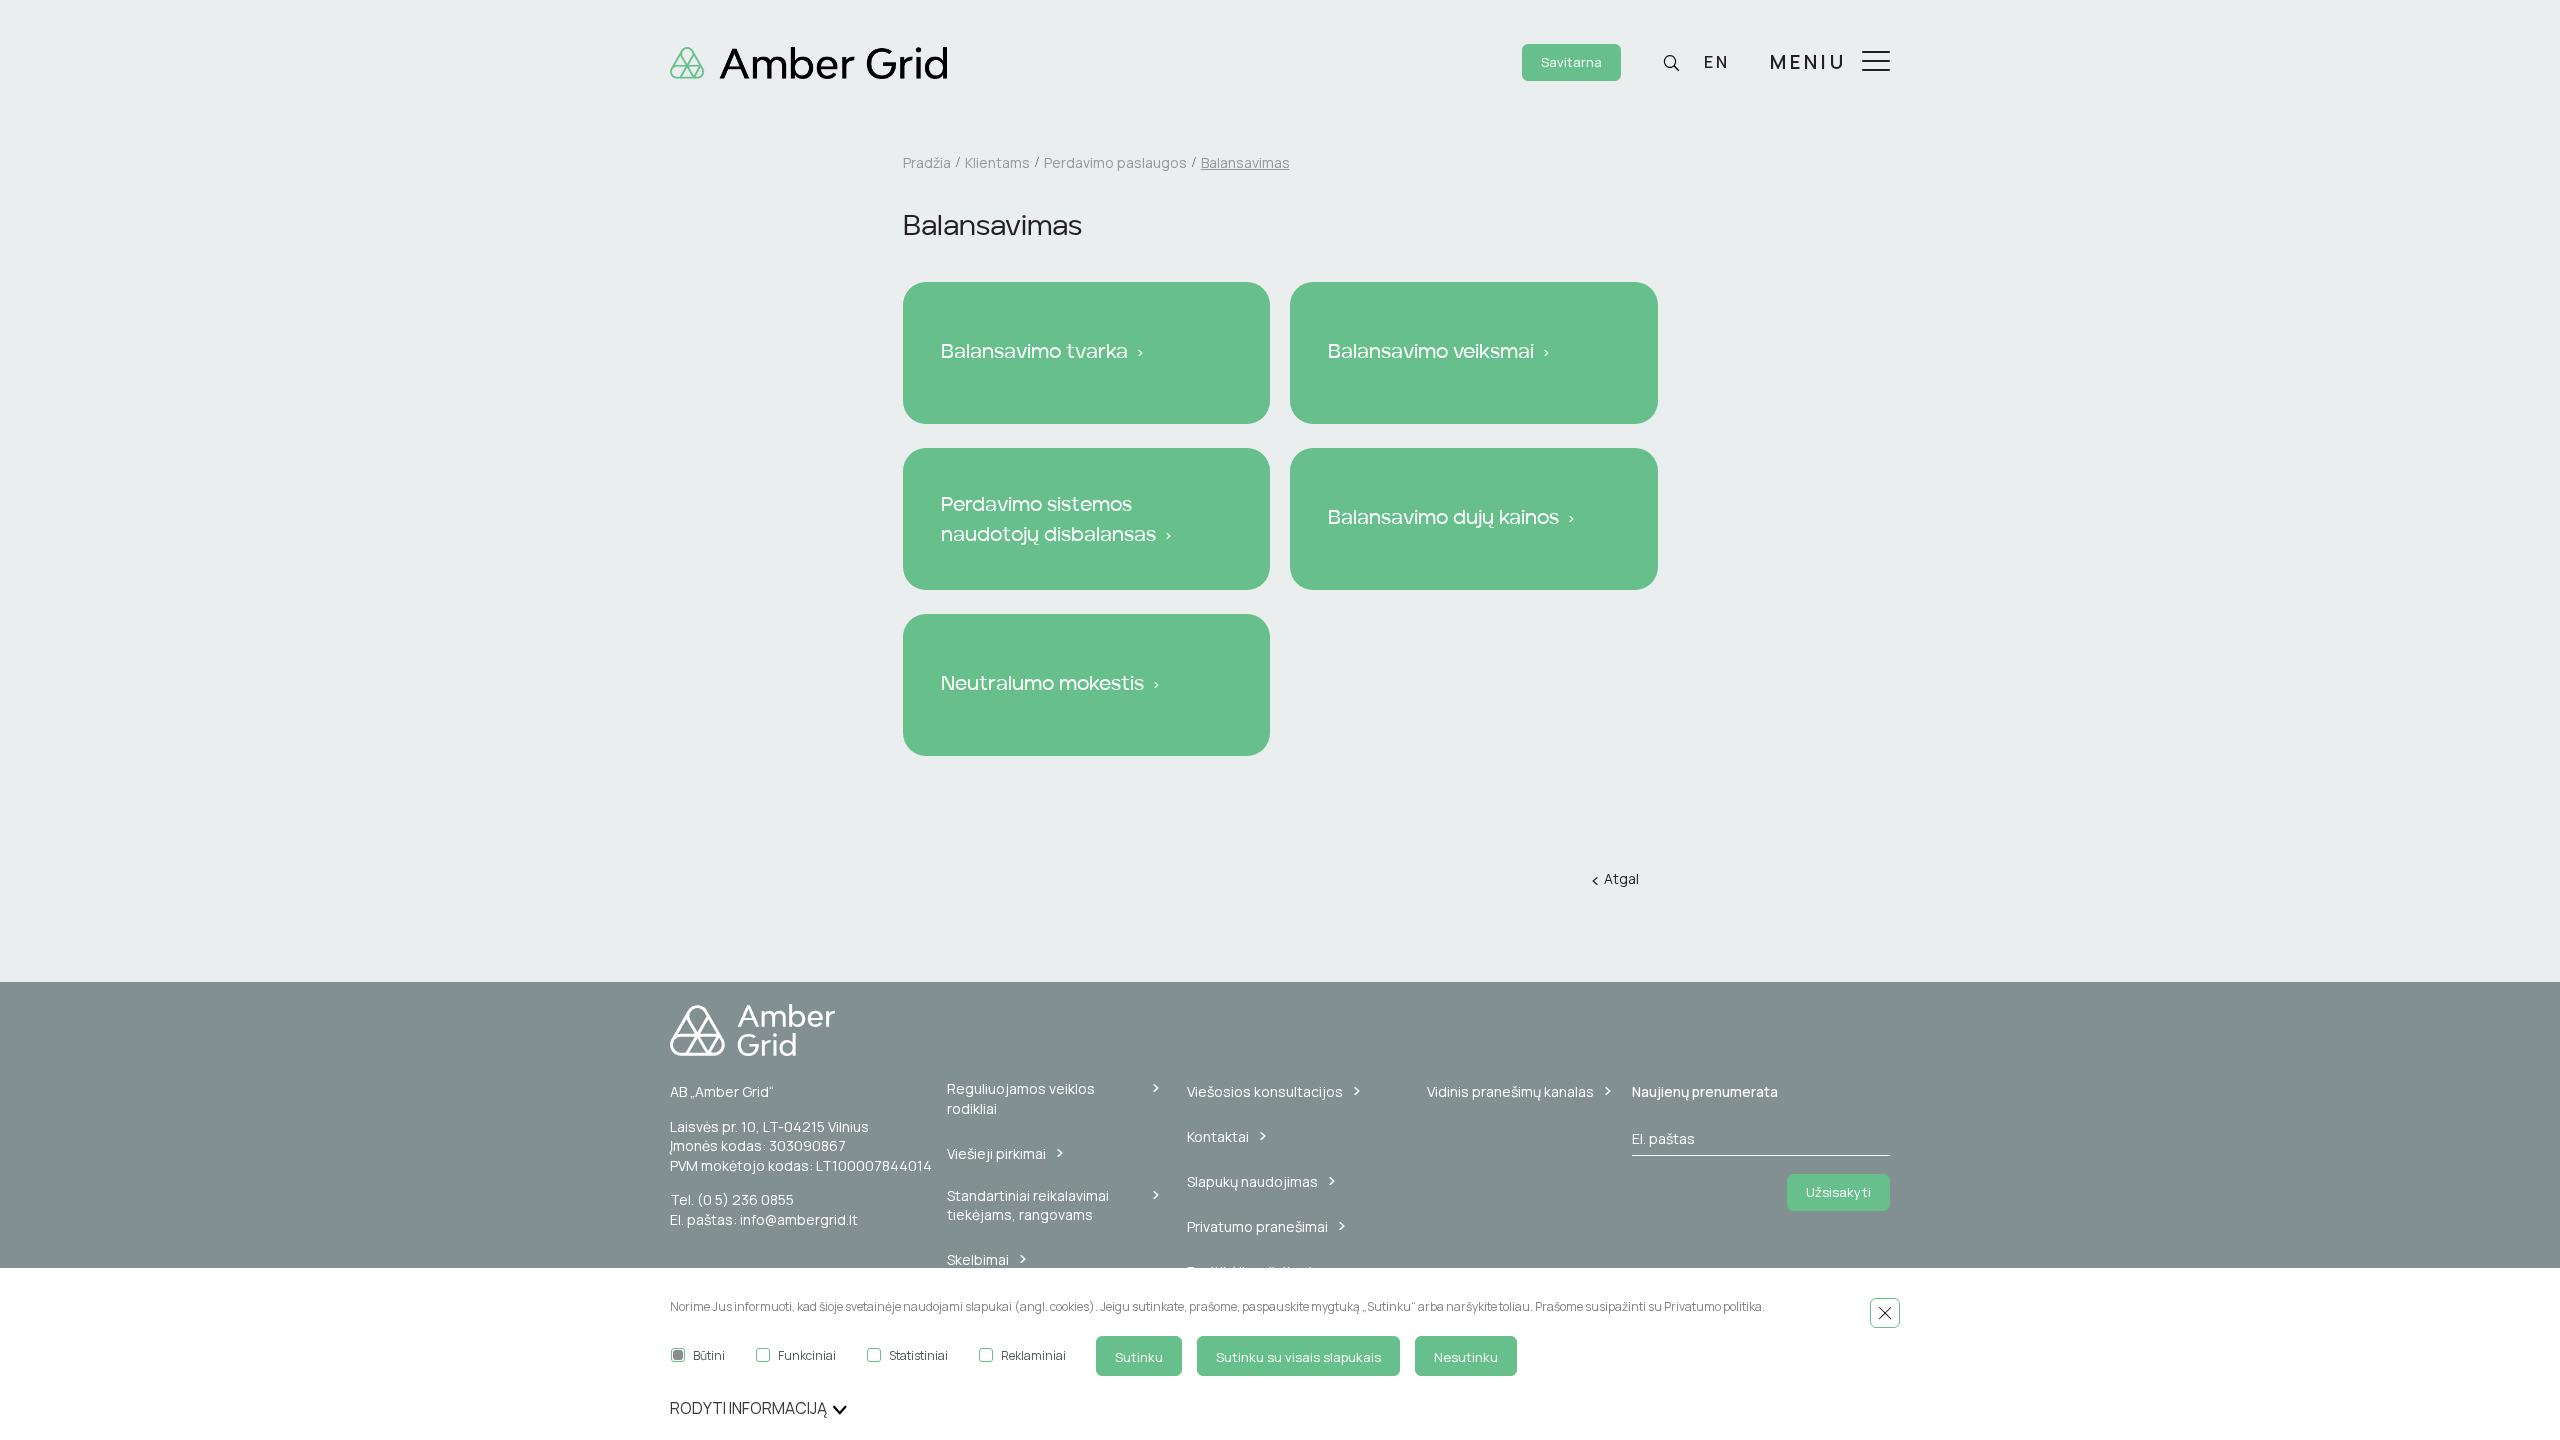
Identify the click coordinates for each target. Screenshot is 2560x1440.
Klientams (997, 162)
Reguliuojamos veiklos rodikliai (1021, 1098)
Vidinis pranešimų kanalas (1510, 1091)
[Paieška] (1671, 63)
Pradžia (927, 162)
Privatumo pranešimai (1257, 1226)
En (1717, 62)
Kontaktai (1218, 1136)
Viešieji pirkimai (996, 1153)
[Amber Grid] (808, 61)
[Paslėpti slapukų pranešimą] (1885, 1313)
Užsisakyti (1838, 1192)
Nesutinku (1466, 1357)
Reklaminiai (1033, 1355)
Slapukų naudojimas (1252, 1181)
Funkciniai (807, 1355)
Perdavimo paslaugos (1115, 162)
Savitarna (1571, 62)
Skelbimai (978, 1259)
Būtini (709, 1355)
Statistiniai (918, 1355)
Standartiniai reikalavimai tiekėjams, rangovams (1028, 1205)
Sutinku (1139, 1357)
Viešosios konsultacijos (1265, 1091)
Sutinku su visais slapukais (1298, 1357)
